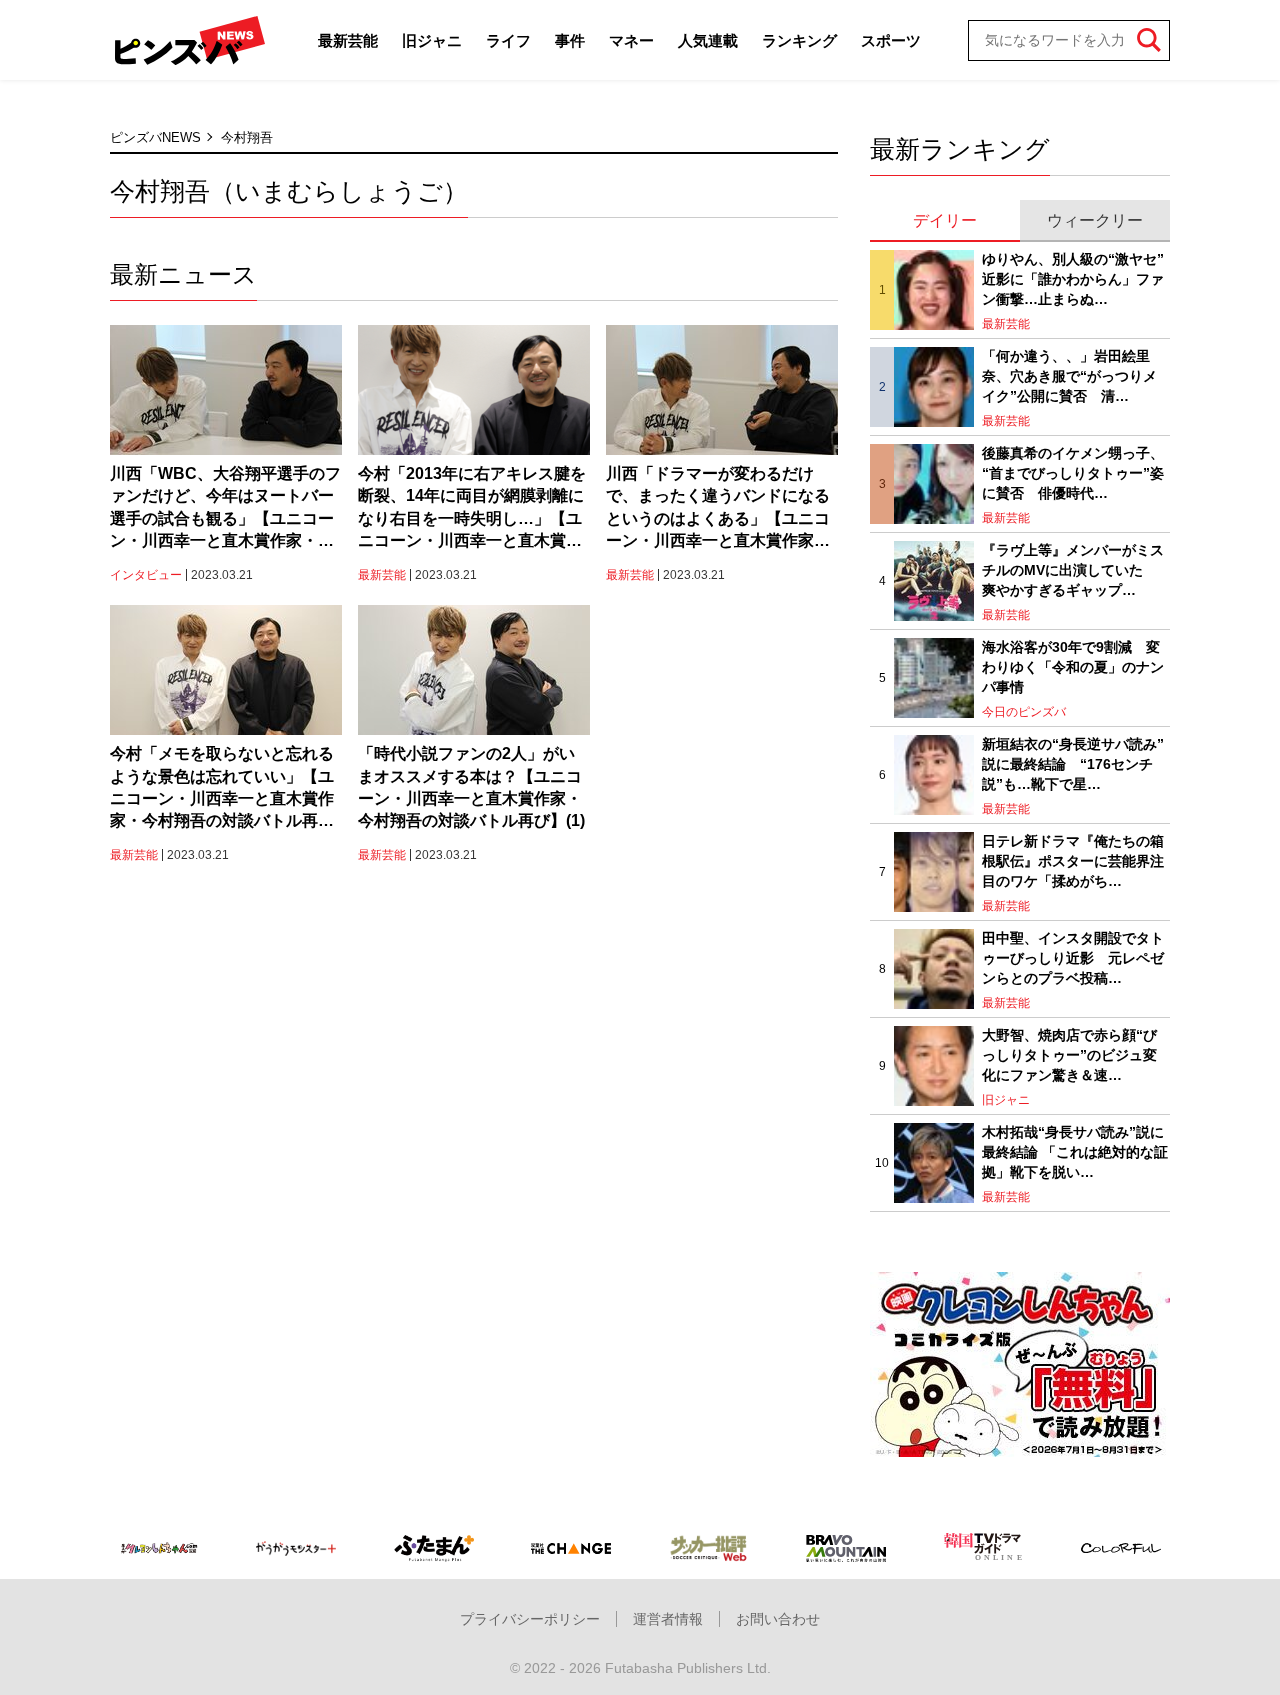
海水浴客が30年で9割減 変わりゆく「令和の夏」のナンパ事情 (1073, 666)
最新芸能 (348, 40)
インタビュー (146, 575)
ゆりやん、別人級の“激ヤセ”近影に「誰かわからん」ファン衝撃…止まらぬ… (1073, 278)
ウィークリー (1095, 220)
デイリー (945, 220)
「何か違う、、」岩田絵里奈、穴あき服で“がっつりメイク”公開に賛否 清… (1069, 375)
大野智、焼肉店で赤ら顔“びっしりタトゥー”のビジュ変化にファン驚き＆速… (1069, 1054)
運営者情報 (668, 1619)
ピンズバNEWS (155, 137)
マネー (631, 40)
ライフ (508, 40)
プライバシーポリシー (530, 1619)
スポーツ (891, 40)
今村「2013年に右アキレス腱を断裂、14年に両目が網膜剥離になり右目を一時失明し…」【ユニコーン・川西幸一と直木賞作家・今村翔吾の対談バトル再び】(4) (472, 509)
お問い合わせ (778, 1619)
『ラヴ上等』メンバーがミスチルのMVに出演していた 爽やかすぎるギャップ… (1073, 569)
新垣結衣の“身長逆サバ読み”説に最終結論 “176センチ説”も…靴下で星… (1073, 763)
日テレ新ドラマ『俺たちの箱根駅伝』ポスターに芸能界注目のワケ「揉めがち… (1073, 860)
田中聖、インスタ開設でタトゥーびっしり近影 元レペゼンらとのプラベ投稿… (1073, 957)
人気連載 (708, 40)
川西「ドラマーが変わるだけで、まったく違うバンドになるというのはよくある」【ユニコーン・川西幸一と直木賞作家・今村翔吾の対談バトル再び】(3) (719, 509)
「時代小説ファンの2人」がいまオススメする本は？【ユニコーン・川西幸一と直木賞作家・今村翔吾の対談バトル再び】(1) (471, 787)
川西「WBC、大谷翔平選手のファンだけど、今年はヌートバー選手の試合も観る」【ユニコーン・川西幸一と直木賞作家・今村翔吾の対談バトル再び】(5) (225, 509)
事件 (570, 40)
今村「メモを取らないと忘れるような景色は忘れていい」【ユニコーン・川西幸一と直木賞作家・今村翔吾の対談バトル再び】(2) (222, 789)
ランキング (799, 40)
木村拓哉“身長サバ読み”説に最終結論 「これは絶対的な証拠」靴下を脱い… (1075, 1151)
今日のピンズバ (1024, 712)
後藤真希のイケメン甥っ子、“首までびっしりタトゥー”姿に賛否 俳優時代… (1073, 472)
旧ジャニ (432, 40)
